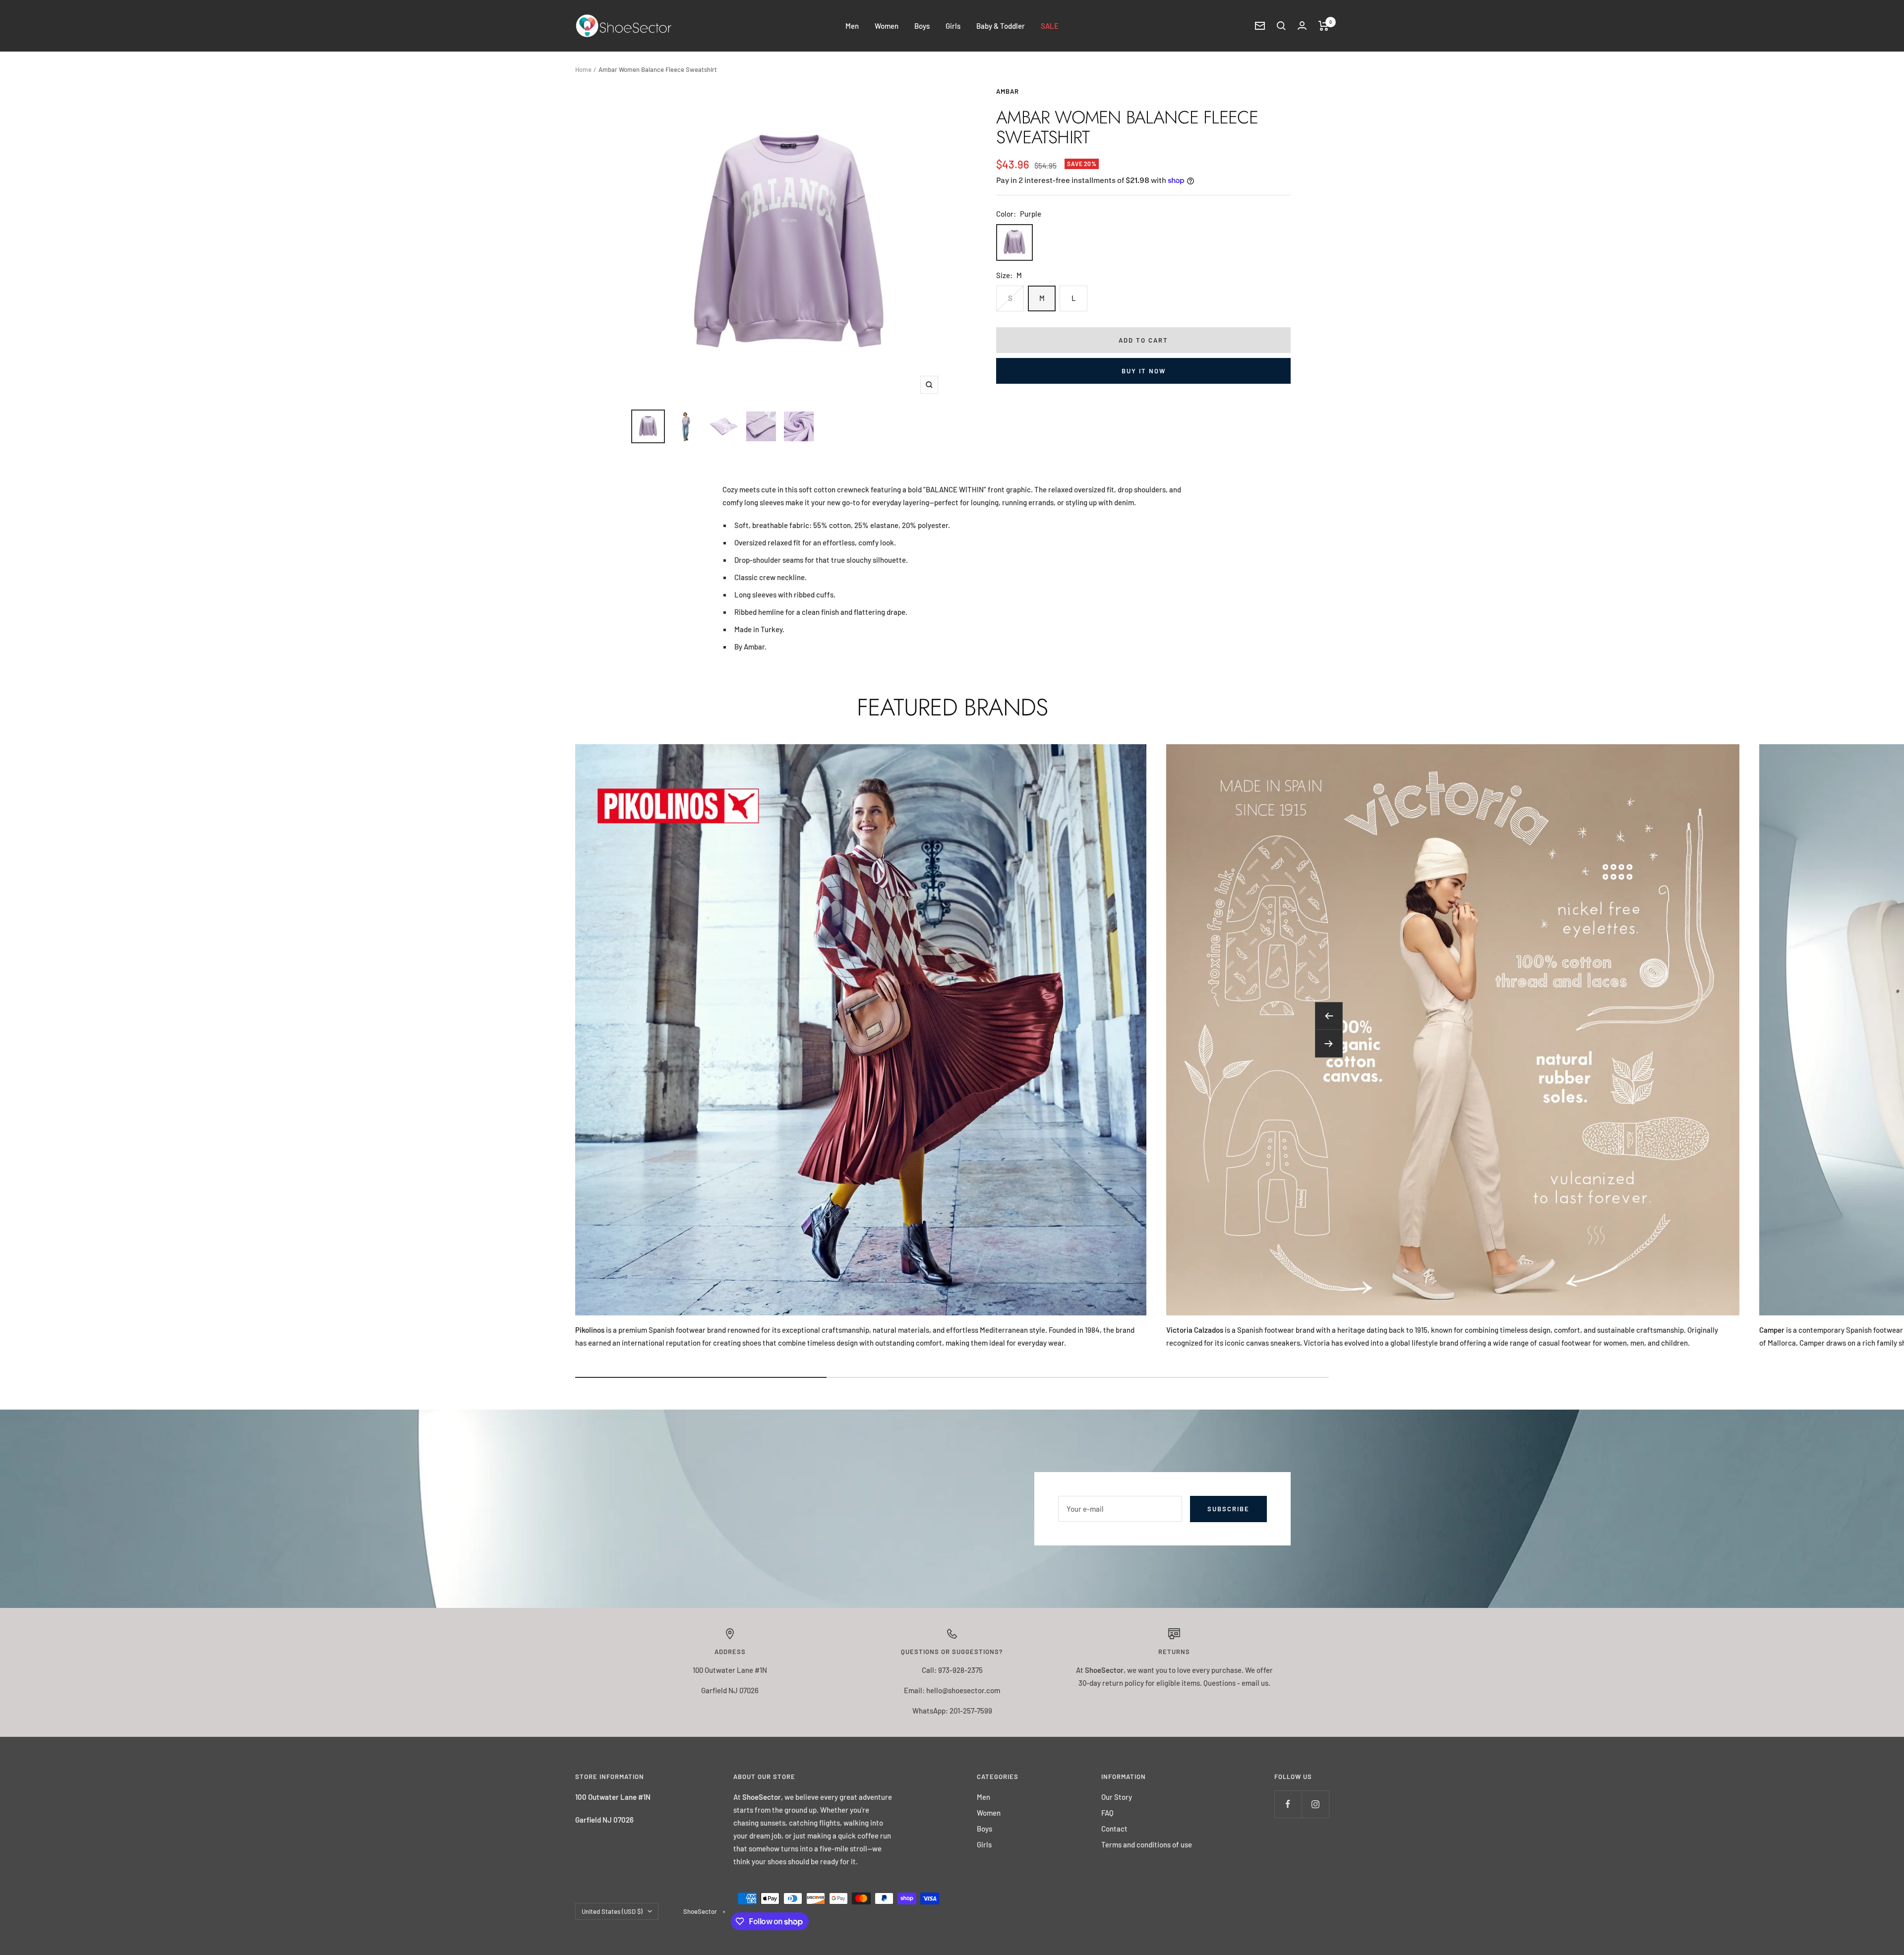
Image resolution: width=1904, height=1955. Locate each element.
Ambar (1008, 91)
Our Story (1117, 1797)
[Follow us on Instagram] (1315, 1804)
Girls (953, 26)
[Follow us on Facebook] (1288, 1804)
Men (852, 26)
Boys (922, 26)
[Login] (1302, 26)
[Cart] (1324, 26)
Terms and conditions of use (1147, 1844)
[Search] (1281, 26)
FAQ (1107, 1813)
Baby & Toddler (1001, 26)
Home (583, 69)
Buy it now (1144, 371)
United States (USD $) (612, 1911)
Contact (1114, 1829)
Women (887, 26)
